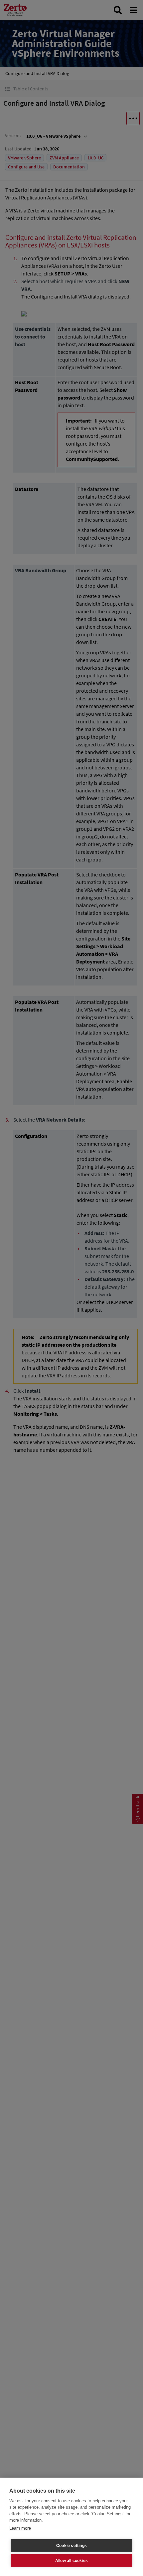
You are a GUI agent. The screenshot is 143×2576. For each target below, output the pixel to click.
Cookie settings (71, 2546)
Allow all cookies (71, 2561)
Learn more (20, 2528)
